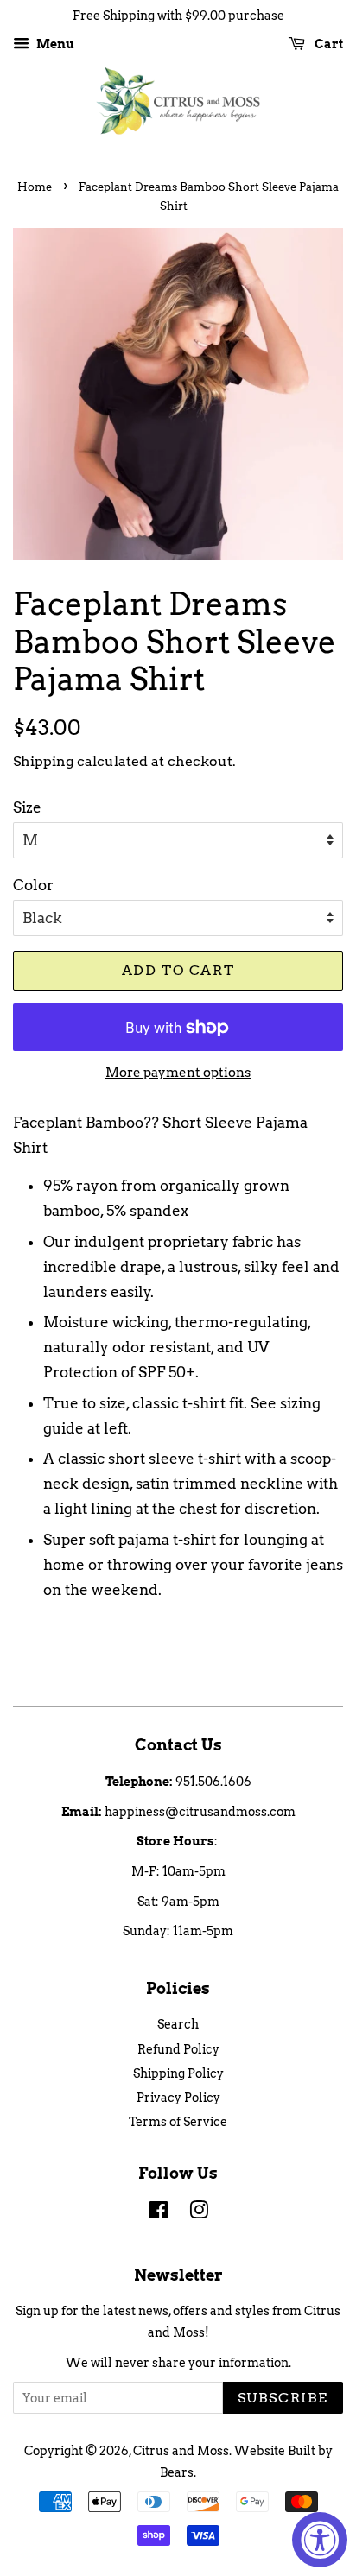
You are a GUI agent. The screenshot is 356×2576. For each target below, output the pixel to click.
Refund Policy (178, 2049)
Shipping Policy (178, 2073)
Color (33, 885)
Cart (327, 44)
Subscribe (283, 2398)
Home (35, 187)
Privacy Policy (178, 2098)
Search (178, 2024)
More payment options (178, 1073)
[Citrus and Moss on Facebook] (159, 2213)
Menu (54, 44)
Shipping (43, 761)
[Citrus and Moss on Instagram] (199, 2213)
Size (27, 807)
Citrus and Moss (181, 2451)
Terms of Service (178, 2122)
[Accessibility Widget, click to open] (320, 2540)
